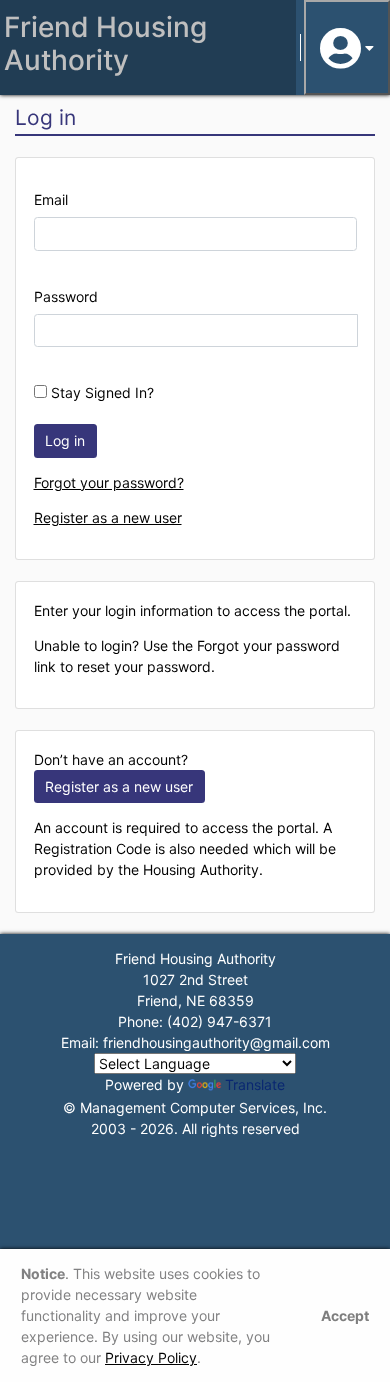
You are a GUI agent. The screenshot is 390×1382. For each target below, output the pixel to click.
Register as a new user (108, 517)
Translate (255, 1084)
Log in (65, 440)
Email (51, 199)
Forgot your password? (109, 482)
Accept (345, 1315)
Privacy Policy (151, 1357)
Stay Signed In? (100, 392)
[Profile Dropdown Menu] (347, 47)
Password (66, 296)
